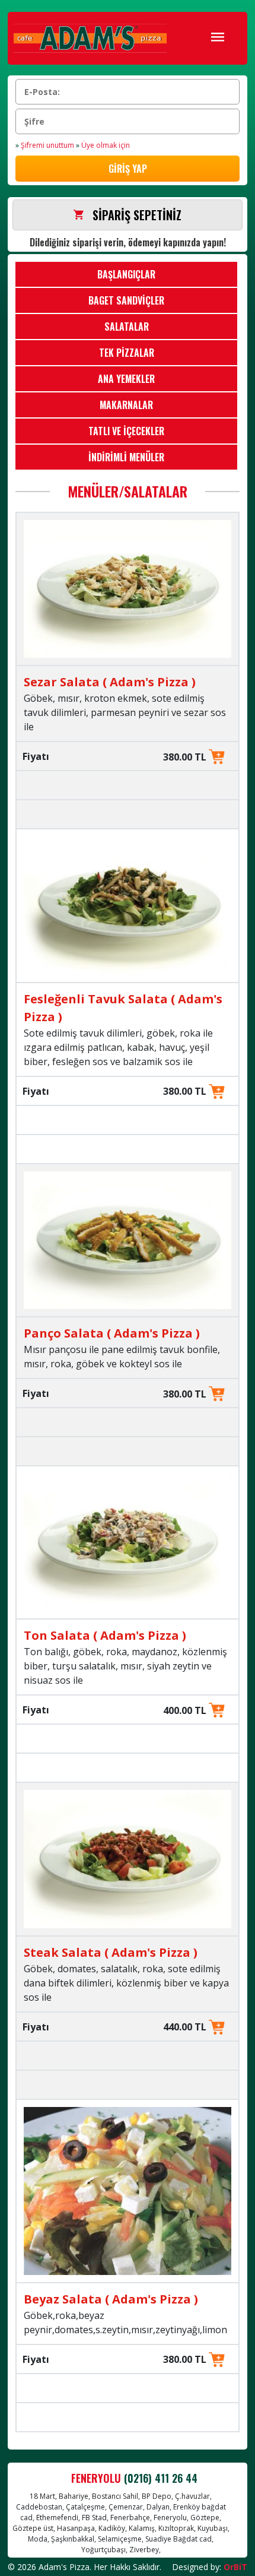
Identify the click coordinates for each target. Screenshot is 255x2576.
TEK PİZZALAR (127, 353)
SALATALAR (127, 327)
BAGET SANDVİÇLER (126, 300)
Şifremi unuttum (45, 145)
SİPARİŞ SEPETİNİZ (137, 215)
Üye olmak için (103, 145)
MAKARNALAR (126, 405)
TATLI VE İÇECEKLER (126, 431)
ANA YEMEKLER (126, 379)
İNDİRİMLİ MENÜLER (126, 457)
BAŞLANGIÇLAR (126, 274)
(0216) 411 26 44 (161, 2478)
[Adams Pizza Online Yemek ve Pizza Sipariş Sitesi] (90, 38)
